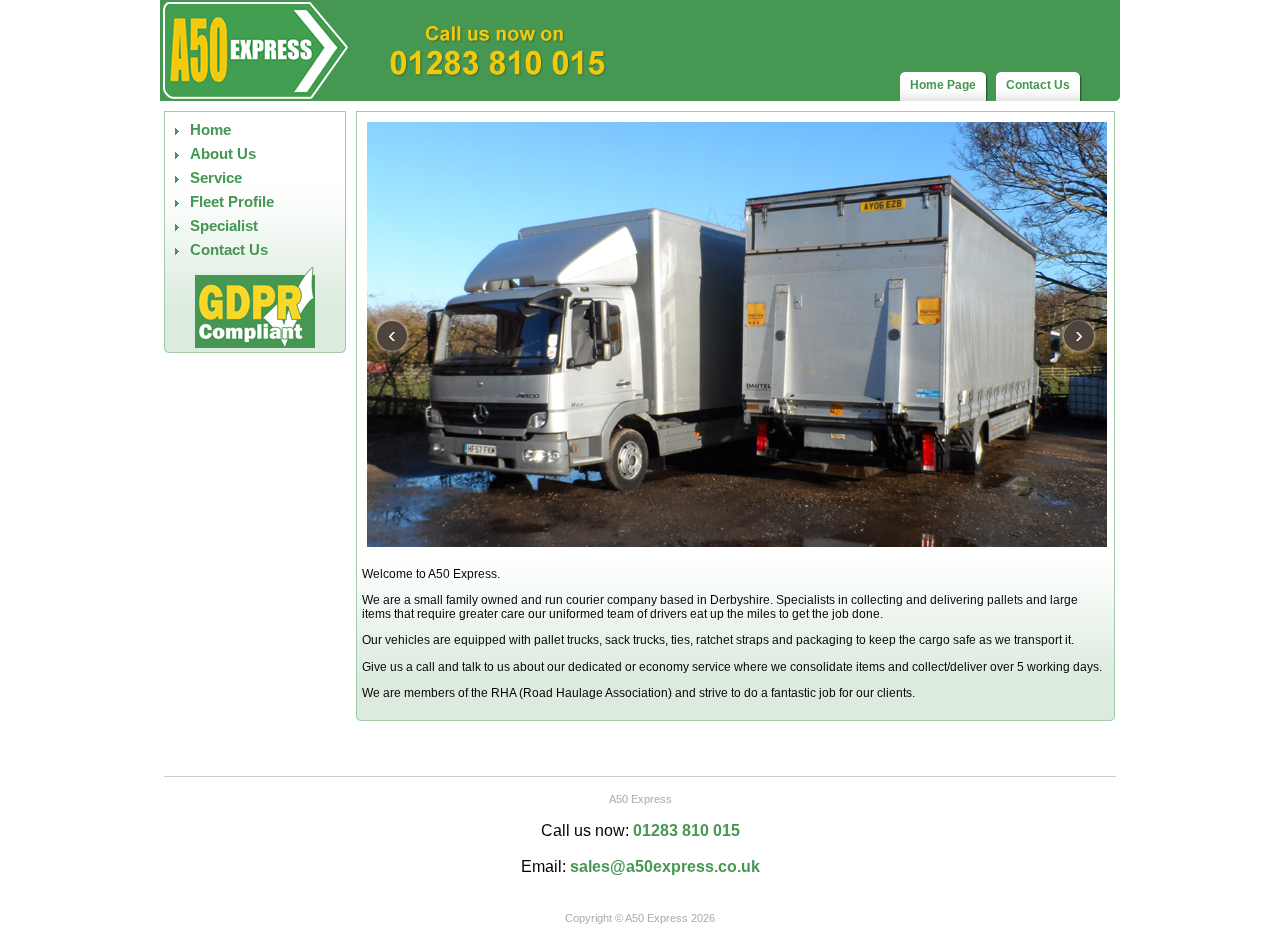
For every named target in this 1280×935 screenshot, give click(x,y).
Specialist (224, 226)
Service (216, 178)
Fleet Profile (232, 202)
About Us (223, 154)
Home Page (943, 85)
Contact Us (1038, 85)
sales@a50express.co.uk (665, 866)
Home (210, 130)
